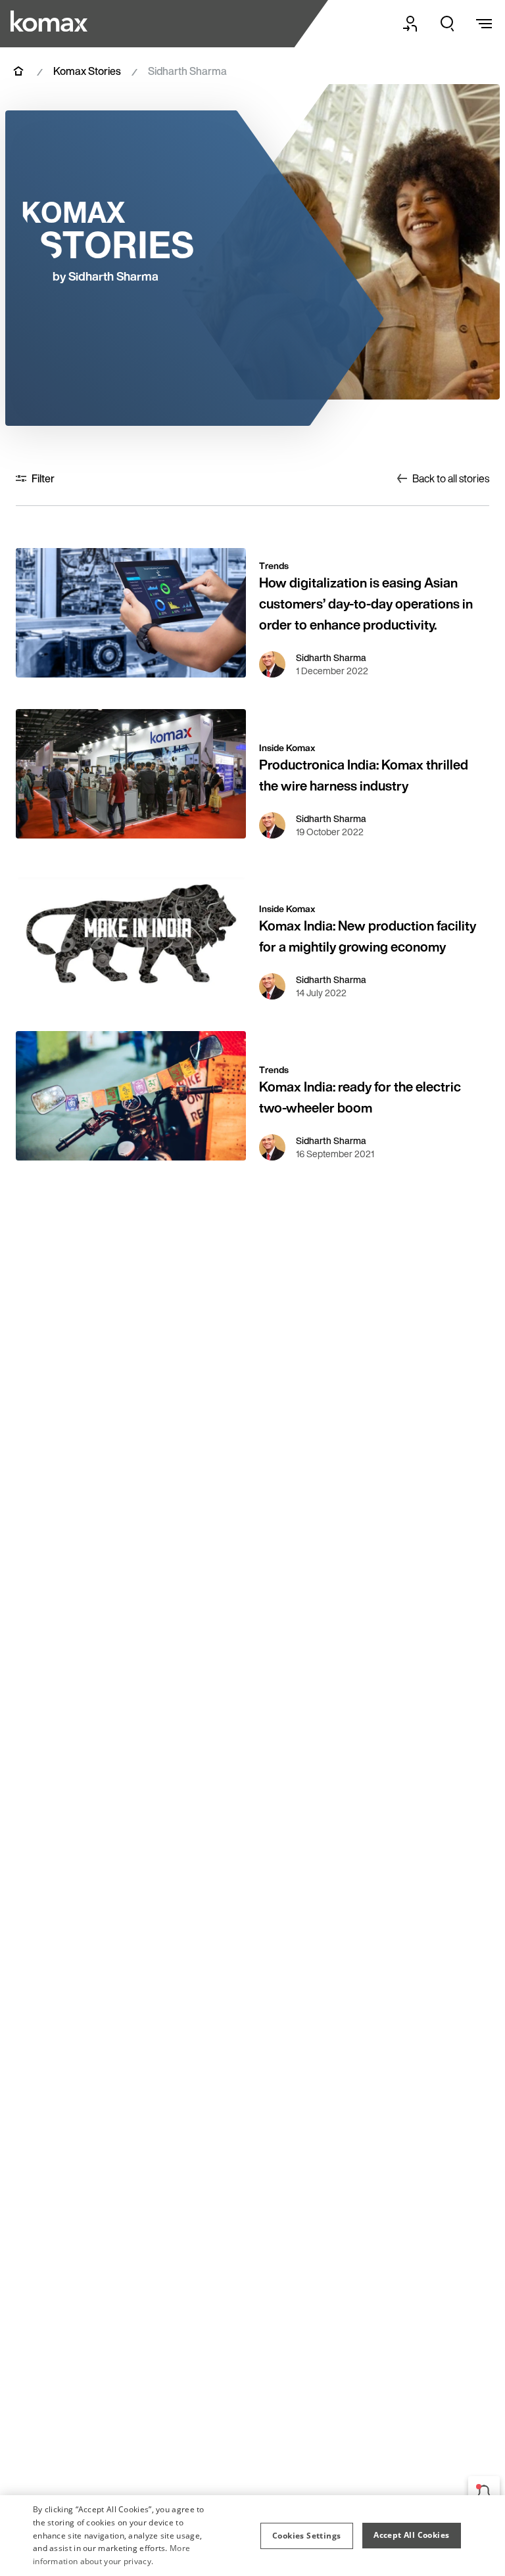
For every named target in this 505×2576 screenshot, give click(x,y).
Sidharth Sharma (331, 658)
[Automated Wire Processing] (51, 21)
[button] (306, 2536)
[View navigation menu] (484, 24)
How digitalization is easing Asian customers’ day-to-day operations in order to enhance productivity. (366, 604)
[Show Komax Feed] (484, 2492)
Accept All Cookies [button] (411, 2535)
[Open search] (447, 24)
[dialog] (252, 2536)
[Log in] (410, 24)
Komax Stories (87, 71)
